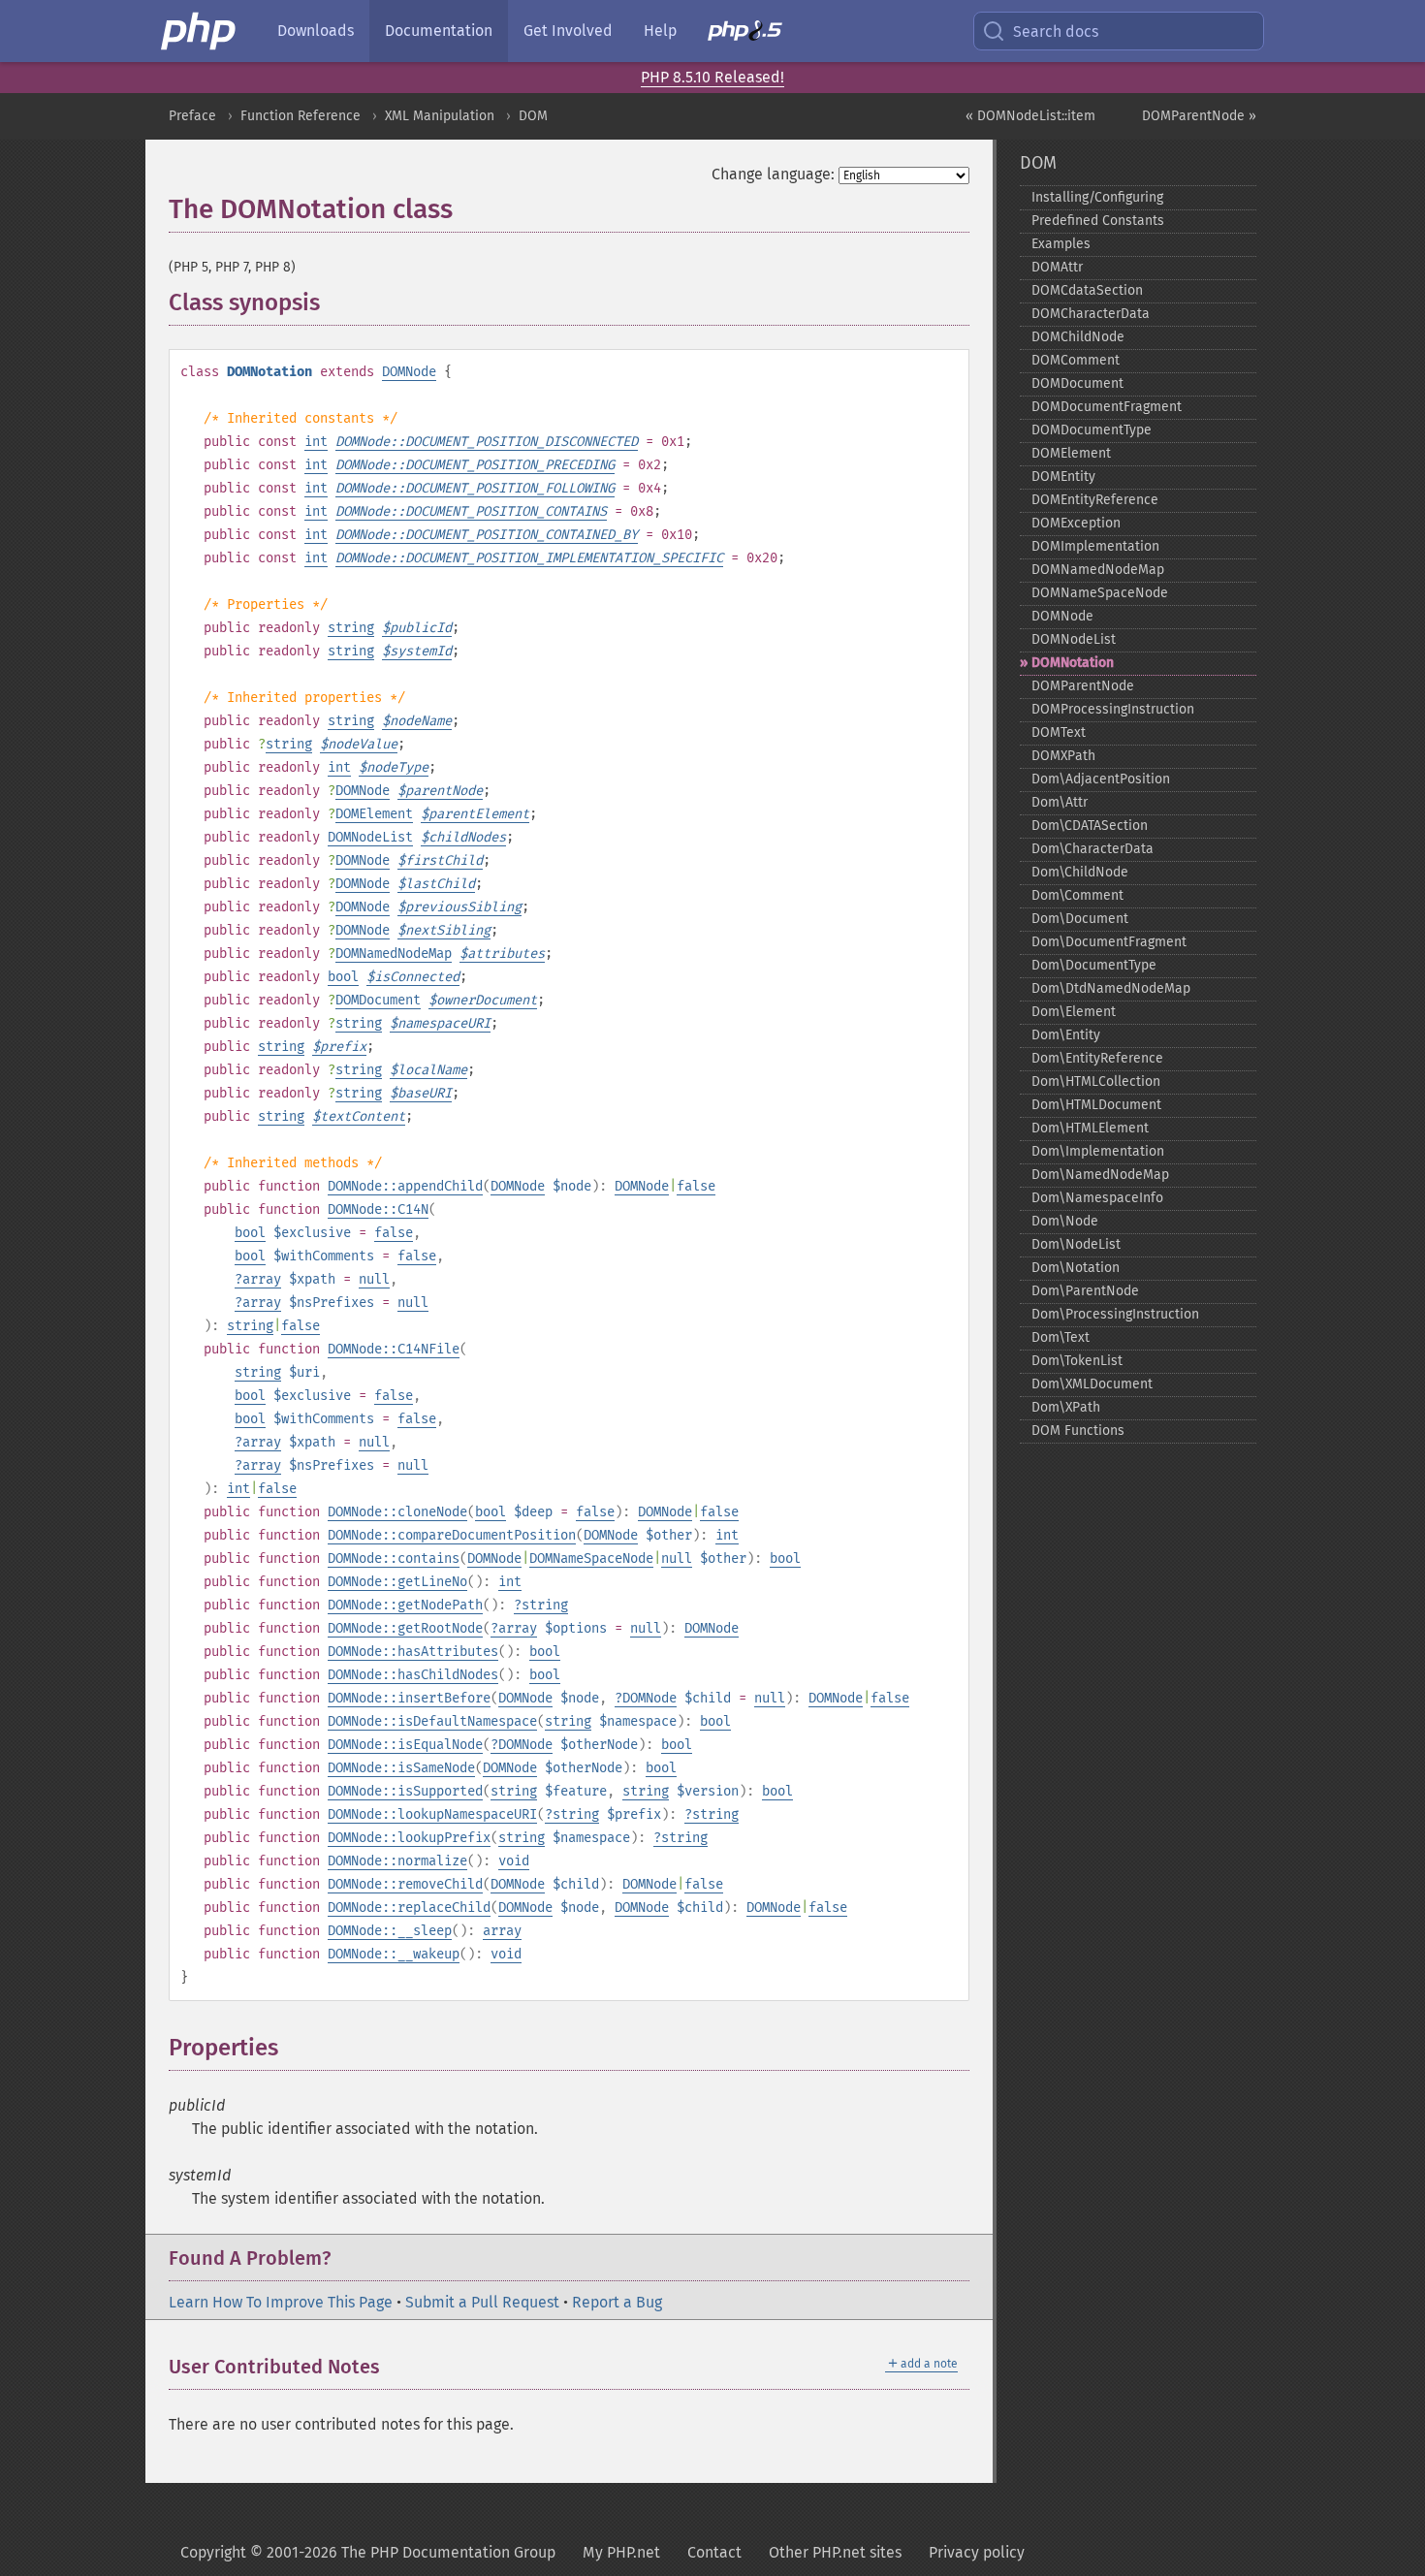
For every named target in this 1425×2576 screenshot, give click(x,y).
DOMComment (1076, 360)
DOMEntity (1063, 477)
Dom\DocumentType (1094, 965)
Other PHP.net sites (835, 2552)
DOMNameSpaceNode (591, 1558)
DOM (533, 116)
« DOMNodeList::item (1030, 116)
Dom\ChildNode (1080, 872)
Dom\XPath (1066, 1407)
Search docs (1056, 32)
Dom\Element (1074, 1012)
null (374, 1279)
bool (343, 977)
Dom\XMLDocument (1092, 1384)
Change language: (773, 174)
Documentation (439, 31)
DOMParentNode (1083, 686)
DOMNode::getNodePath (405, 1605)
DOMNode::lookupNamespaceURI (432, 1814)
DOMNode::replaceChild (409, 1908)
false (696, 1186)
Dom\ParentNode (1085, 1291)
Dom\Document (1080, 919)
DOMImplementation (1095, 546)
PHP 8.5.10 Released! (712, 77)
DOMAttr (1057, 267)
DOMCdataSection (1087, 290)
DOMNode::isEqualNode (405, 1745)
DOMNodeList (370, 837)
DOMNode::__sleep (390, 1931)
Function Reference (301, 116)
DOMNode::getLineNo (397, 1582)
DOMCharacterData (1091, 314)
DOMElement (374, 814)
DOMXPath (1063, 756)
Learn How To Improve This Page (281, 2302)
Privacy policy (977, 2552)
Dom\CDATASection (1090, 826)
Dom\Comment (1077, 895)
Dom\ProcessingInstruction (1115, 1314)
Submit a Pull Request (482, 2302)
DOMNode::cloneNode (397, 1512)
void (514, 1861)
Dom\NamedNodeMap (1100, 1175)
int (316, 442)
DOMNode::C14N (378, 1209)
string (351, 628)
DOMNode (409, 372)
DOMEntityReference (1095, 500)
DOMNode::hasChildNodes (413, 1675)
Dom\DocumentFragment (1109, 942)
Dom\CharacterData (1092, 849)
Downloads (316, 31)
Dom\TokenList (1077, 1361)
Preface (192, 116)
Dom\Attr (1060, 802)
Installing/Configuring (1097, 197)
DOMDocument (378, 1000)
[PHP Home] (200, 31)
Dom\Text (1061, 1337)
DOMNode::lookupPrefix (409, 1838)
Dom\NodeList (1076, 1244)
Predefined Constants (1098, 221)
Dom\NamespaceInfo (1097, 1198)
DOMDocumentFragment (1107, 407)
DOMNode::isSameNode (401, 1768)
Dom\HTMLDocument (1096, 1105)
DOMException (1076, 523)
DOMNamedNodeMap (394, 954)
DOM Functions (1078, 1431)
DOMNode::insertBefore (409, 1698)
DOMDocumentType (1092, 430)
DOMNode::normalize (397, 1861)
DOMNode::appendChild (405, 1186)
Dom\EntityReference (1097, 1058)
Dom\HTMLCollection (1096, 1081)
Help (660, 31)
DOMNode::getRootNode (405, 1628)
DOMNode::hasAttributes (413, 1652)
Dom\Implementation (1098, 1151)
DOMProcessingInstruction (1113, 709)
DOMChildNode (1078, 337)
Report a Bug (617, 2302)
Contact (714, 2552)
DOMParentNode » (1199, 116)
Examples (1061, 244)
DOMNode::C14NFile (394, 1349)
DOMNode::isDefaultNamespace (432, 1721)
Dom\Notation (1076, 1268)
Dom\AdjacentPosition (1101, 779)
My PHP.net (621, 2552)
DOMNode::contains (394, 1558)
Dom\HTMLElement (1090, 1128)
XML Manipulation (440, 116)
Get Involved (568, 31)
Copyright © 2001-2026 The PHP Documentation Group (368, 2552)
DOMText (1059, 732)
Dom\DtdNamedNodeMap (1111, 988)
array (262, 1279)
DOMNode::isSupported (405, 1791)
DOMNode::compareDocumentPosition (452, 1535)
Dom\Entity (1066, 1035)
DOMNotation (1073, 663)
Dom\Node (1065, 1221)
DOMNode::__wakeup (394, 1954)
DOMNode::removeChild (405, 1884)
